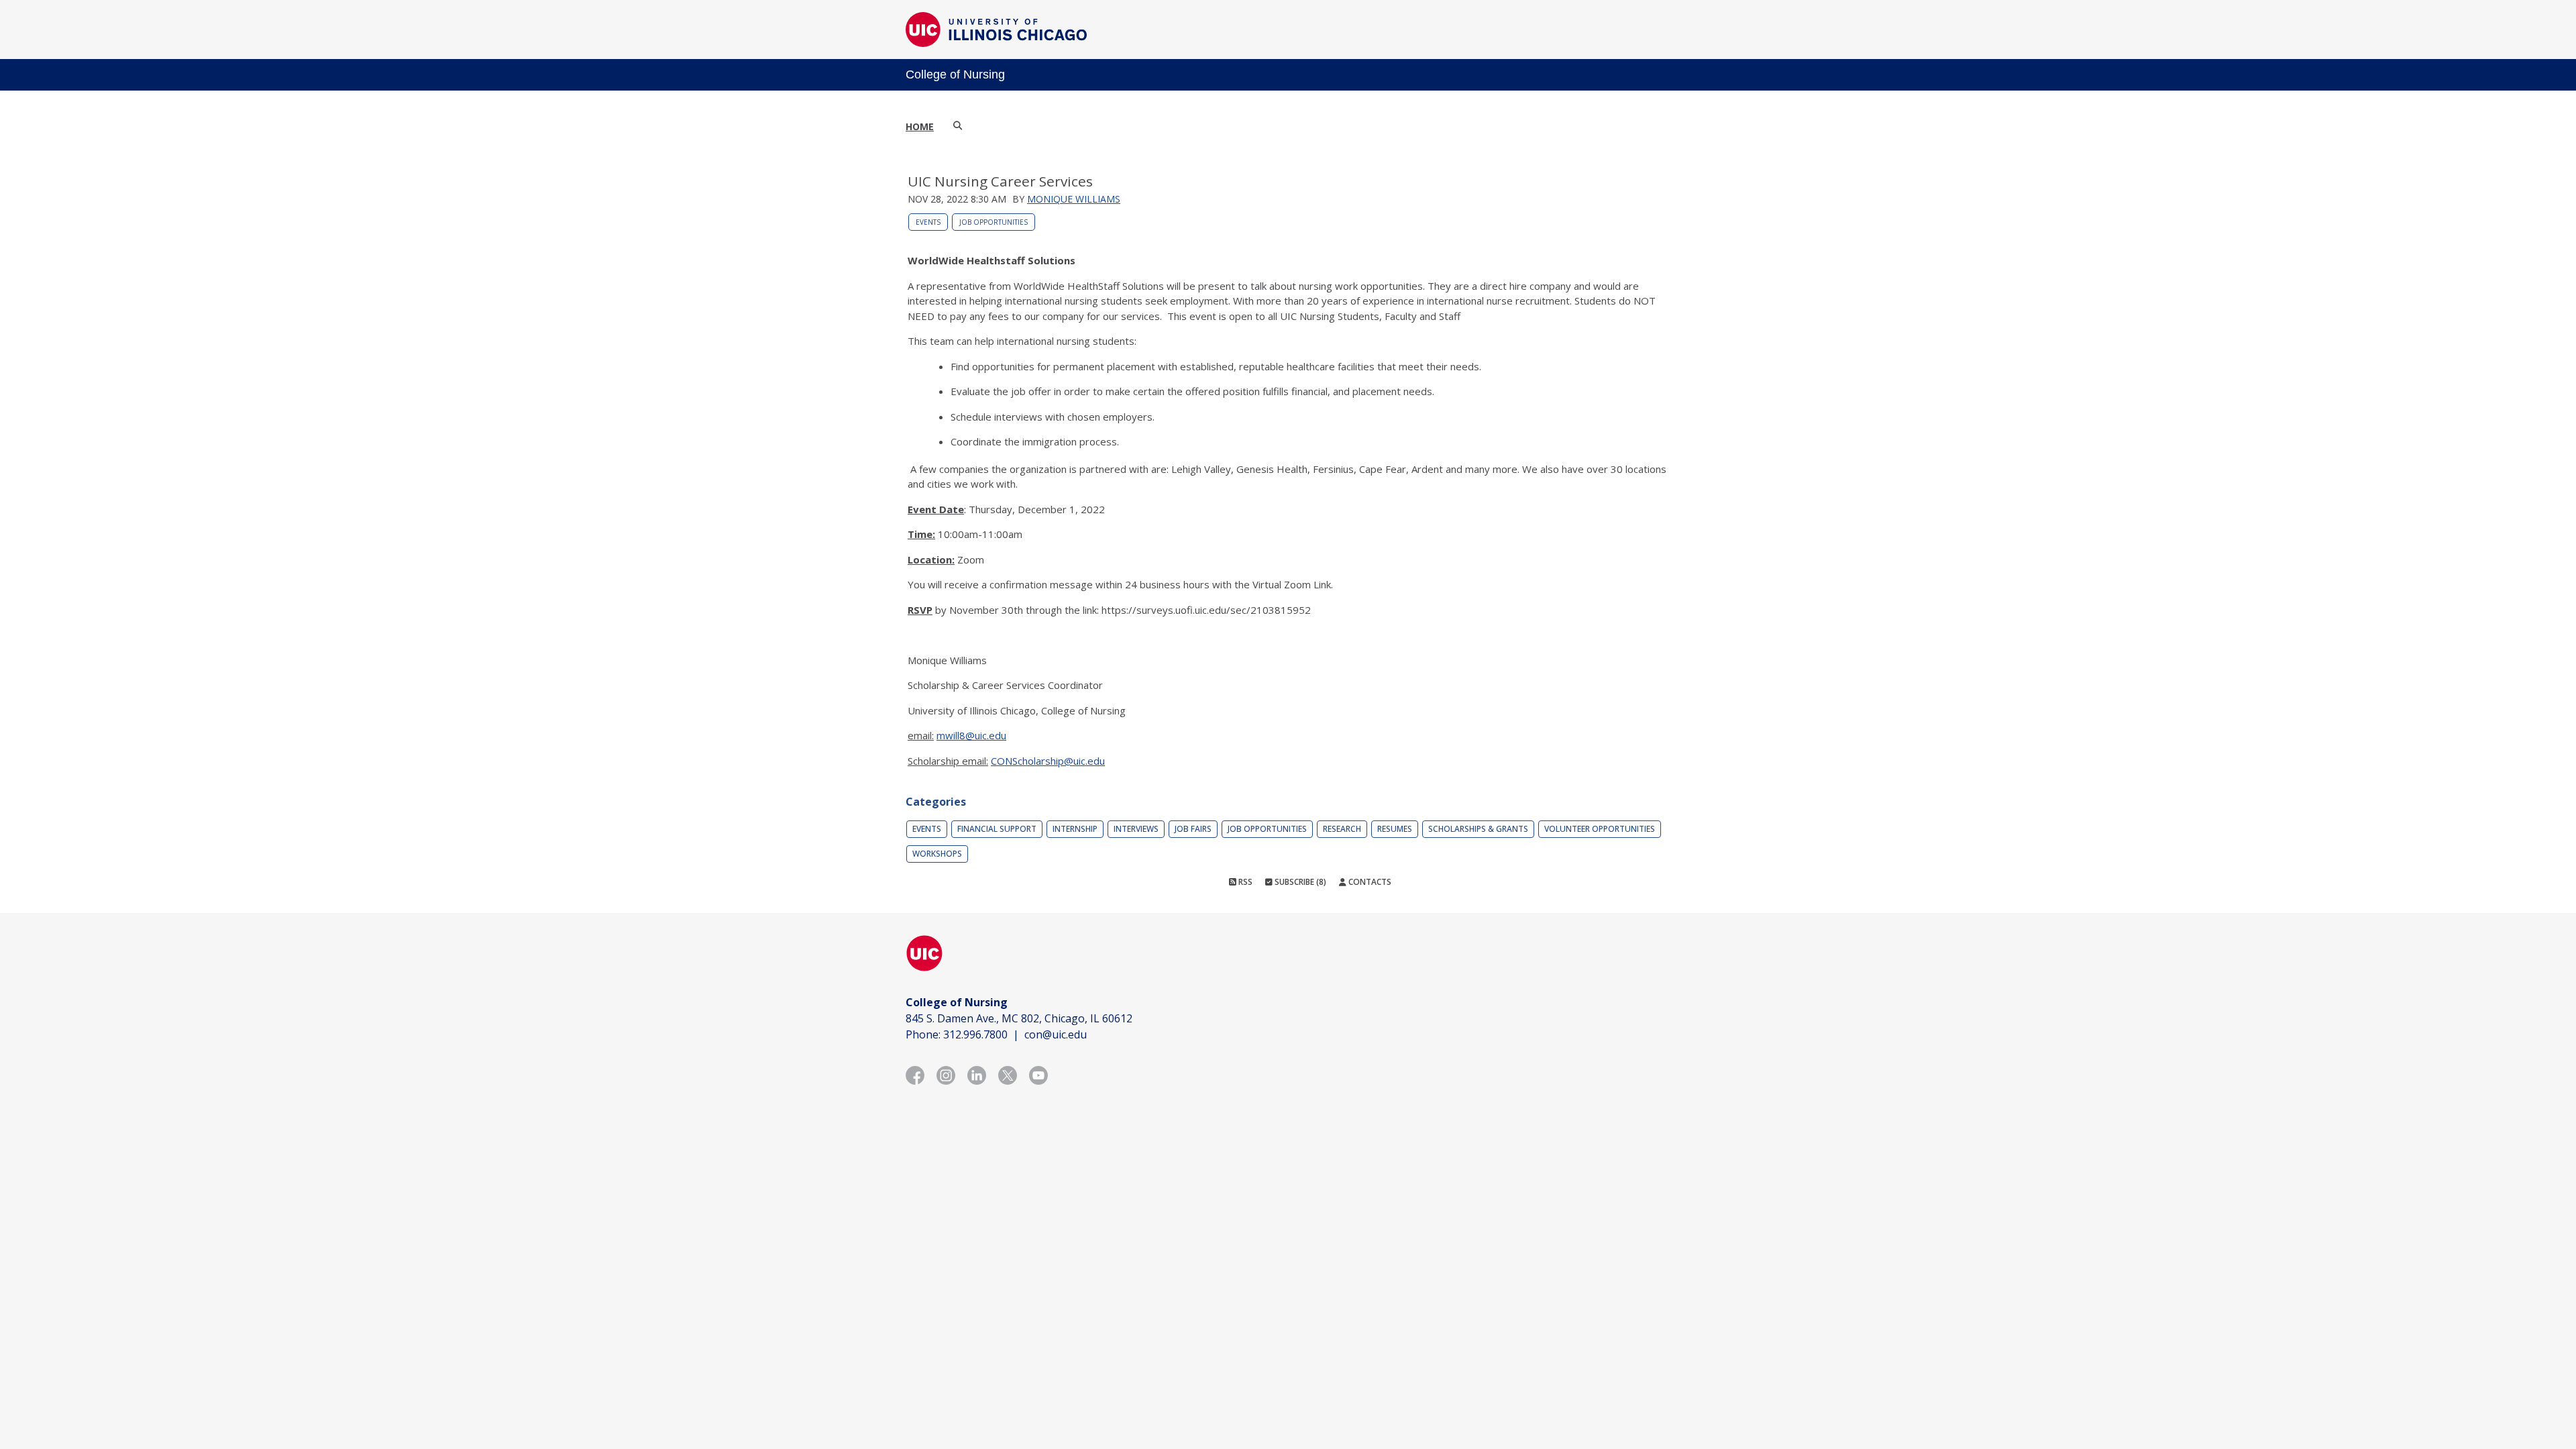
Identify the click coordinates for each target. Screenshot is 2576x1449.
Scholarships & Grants (1478, 829)
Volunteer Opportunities (1600, 829)
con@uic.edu (1056, 1034)
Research (1342, 829)
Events (928, 222)
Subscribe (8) (1299, 882)
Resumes (1395, 829)
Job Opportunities (994, 222)
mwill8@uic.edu (971, 735)
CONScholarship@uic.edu (1048, 761)
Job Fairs (1193, 829)
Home (920, 126)
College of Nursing (955, 74)
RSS (1244, 882)
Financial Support (997, 829)
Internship (1075, 829)
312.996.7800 (975, 1034)
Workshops (937, 854)
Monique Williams (1074, 199)
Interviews (1136, 829)
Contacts (1369, 882)
